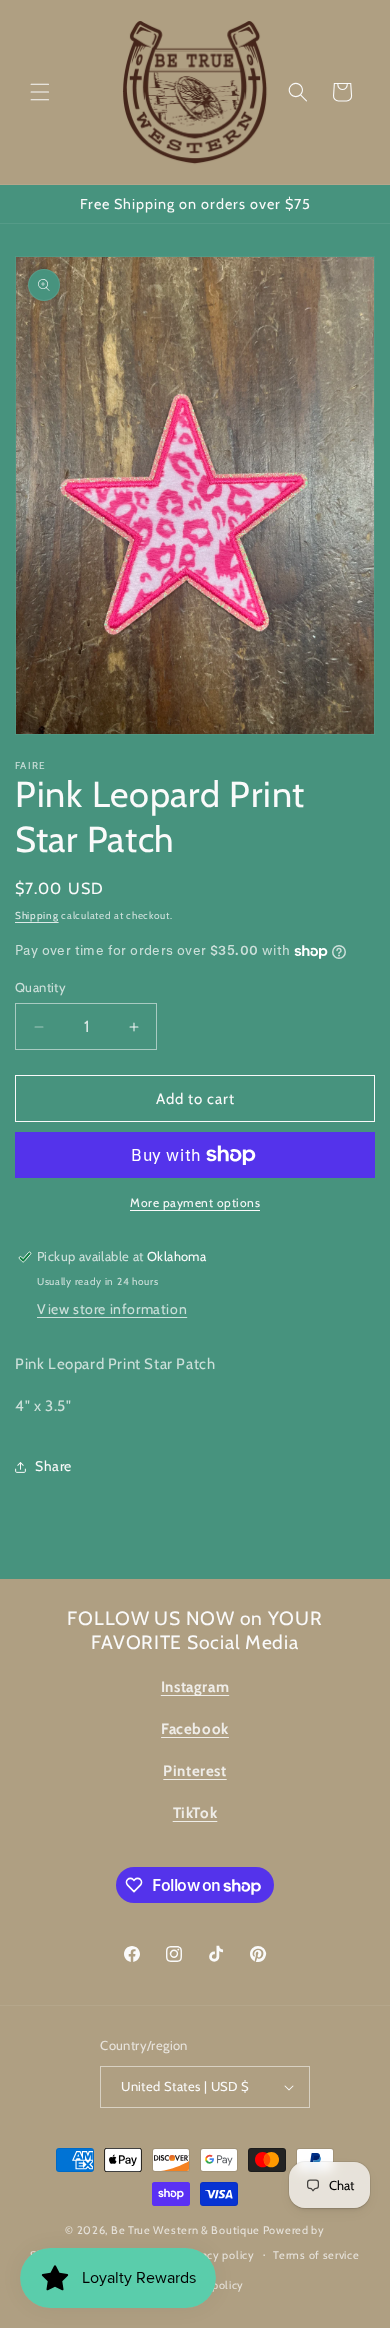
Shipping (37, 915)
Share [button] (53, 1466)
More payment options (195, 1202)
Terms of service (316, 2255)
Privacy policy (219, 2255)
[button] (40, 92)
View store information (112, 1309)
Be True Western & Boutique (185, 2230)
